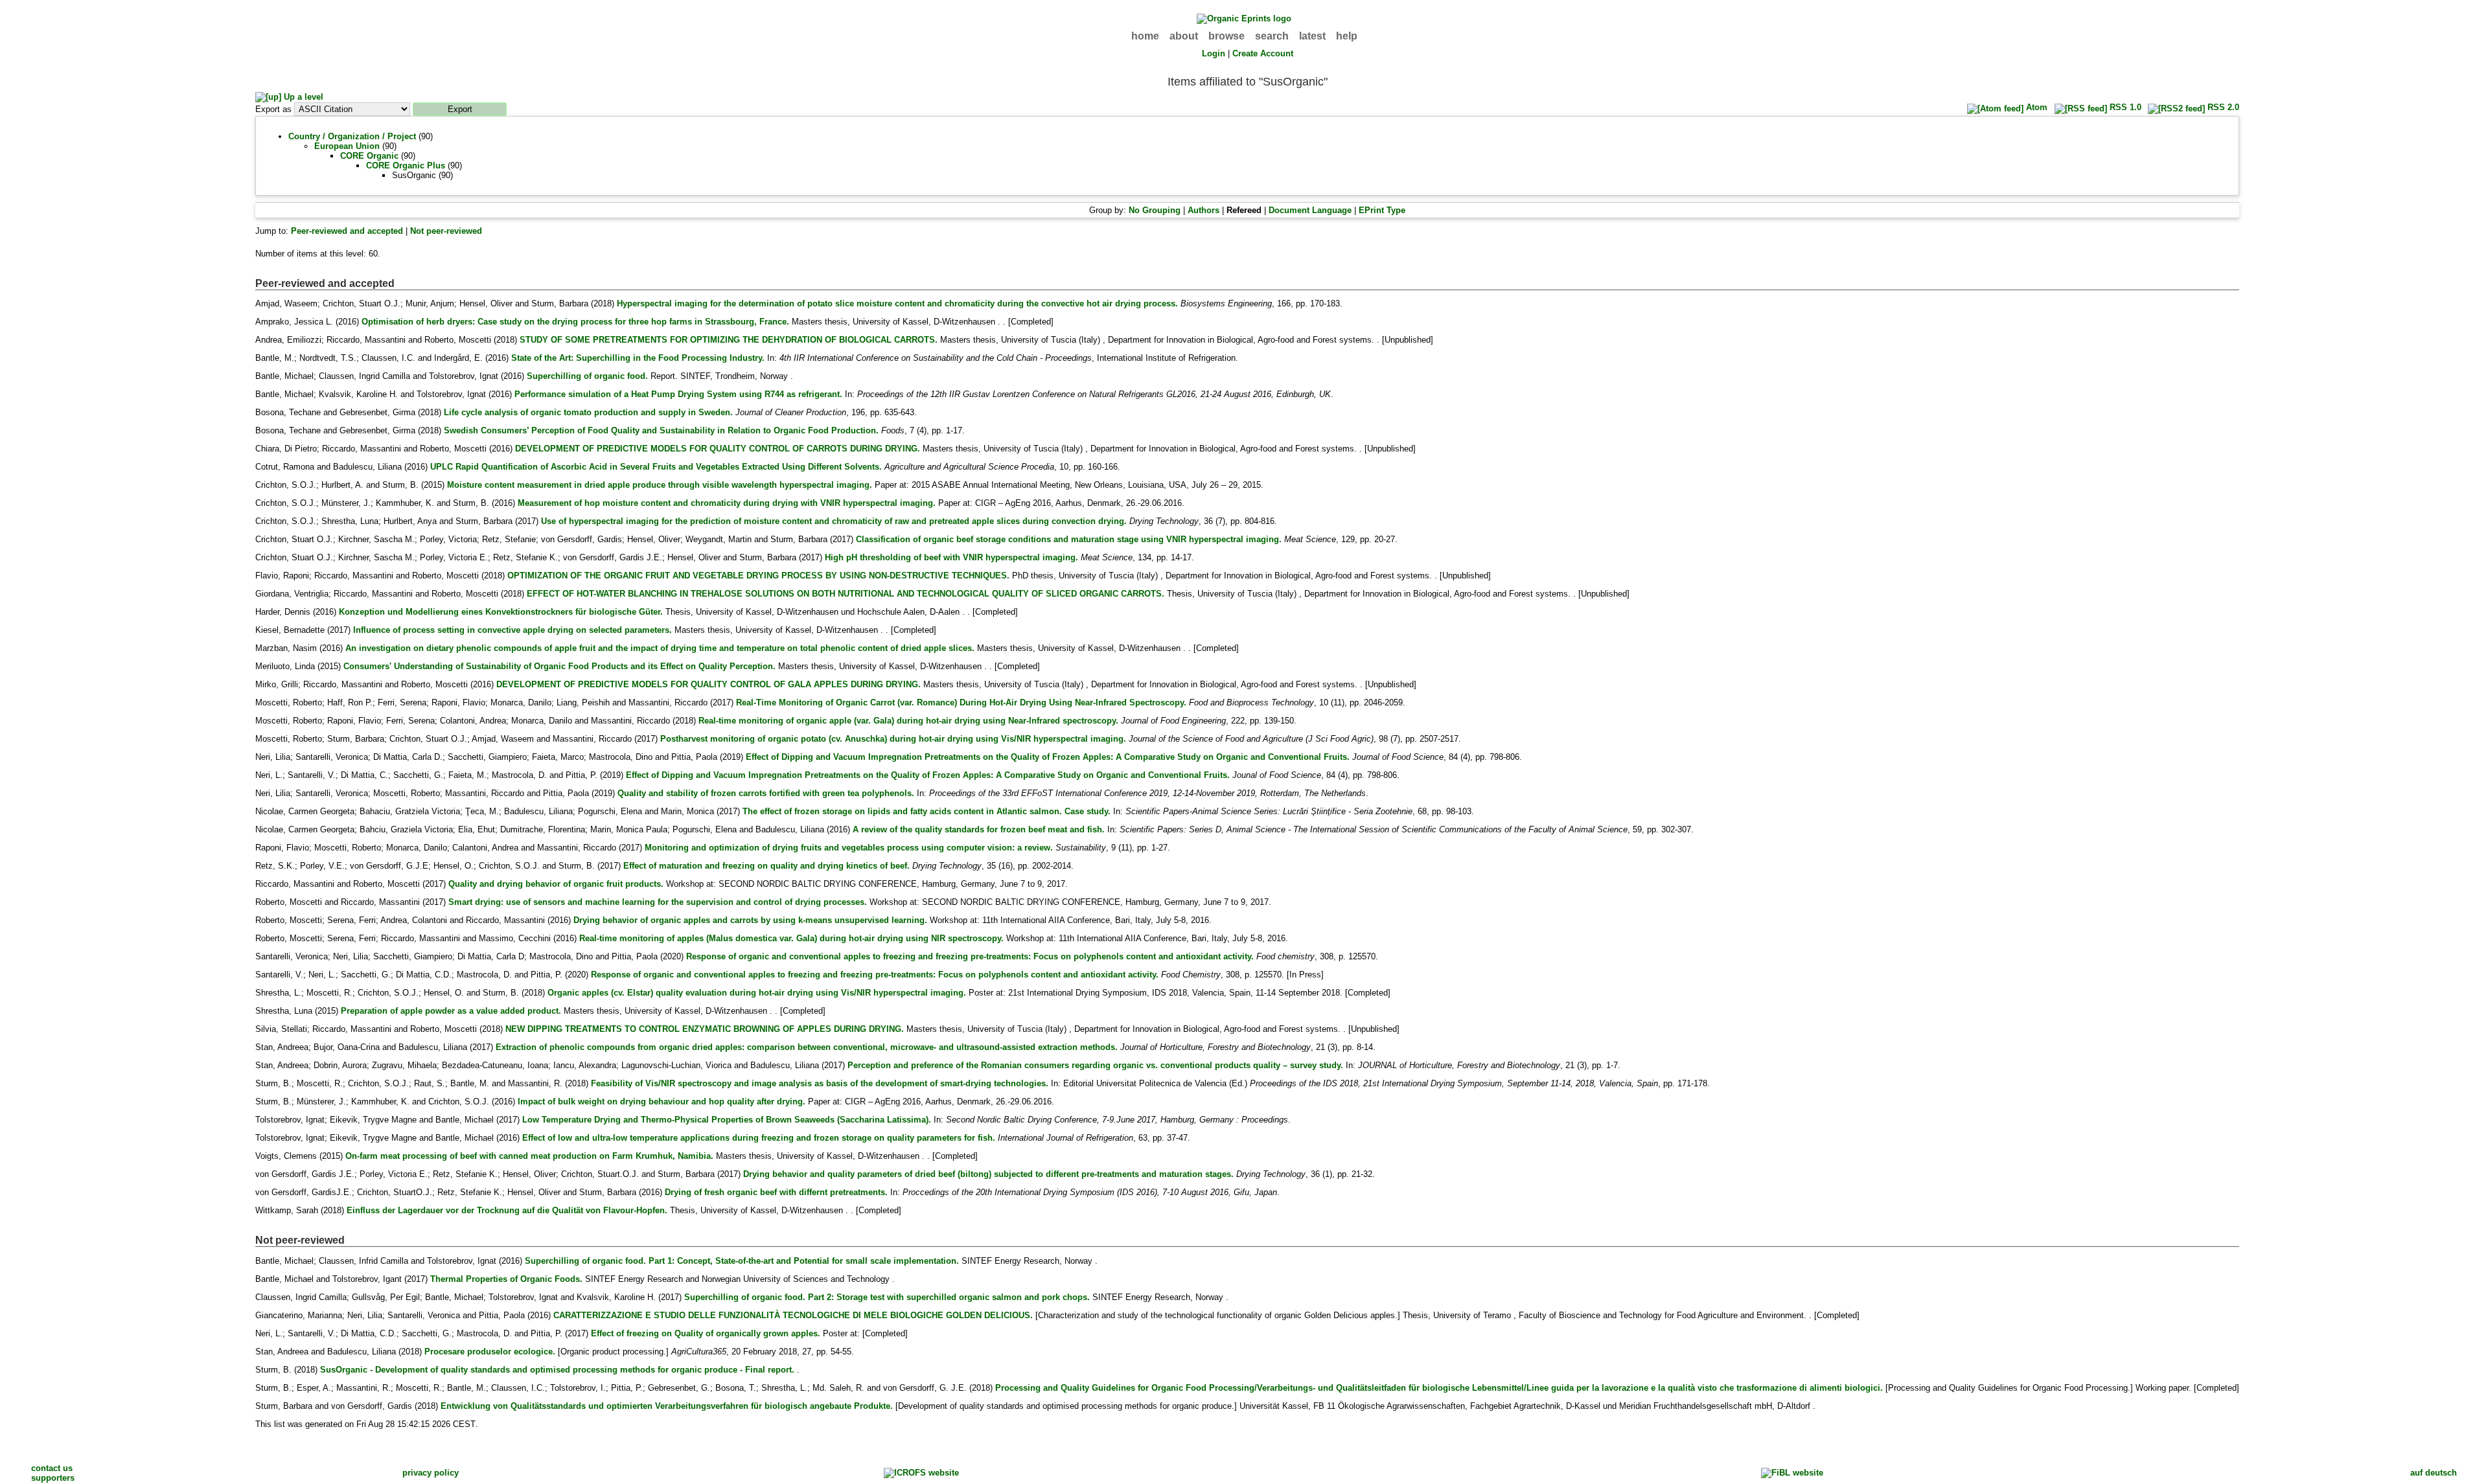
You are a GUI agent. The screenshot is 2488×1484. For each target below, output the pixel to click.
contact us (52, 1468)
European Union (347, 146)
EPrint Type (1382, 210)
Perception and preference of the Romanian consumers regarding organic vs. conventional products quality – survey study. (1095, 1065)
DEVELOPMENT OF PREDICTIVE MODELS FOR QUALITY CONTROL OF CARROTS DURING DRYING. (718, 449)
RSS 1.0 (2124, 107)
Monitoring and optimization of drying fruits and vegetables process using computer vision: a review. (849, 848)
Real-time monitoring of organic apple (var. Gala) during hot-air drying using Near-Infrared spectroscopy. (908, 721)
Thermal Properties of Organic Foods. (506, 1279)
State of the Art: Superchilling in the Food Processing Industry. (638, 358)
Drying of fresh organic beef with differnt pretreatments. (776, 1192)
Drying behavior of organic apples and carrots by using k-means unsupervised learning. (750, 920)
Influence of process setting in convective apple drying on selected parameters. (513, 630)
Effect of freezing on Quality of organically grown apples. (706, 1333)
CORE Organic (369, 156)
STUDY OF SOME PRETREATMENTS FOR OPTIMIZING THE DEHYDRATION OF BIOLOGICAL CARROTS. (729, 340)
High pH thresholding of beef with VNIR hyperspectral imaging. (951, 557)
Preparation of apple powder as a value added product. (451, 1011)
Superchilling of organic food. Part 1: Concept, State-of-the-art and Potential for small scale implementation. (742, 1261)
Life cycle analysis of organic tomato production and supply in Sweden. (588, 412)
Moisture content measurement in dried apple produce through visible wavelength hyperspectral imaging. (660, 485)
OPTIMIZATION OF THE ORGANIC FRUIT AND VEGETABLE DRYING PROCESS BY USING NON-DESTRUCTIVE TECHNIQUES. (758, 576)
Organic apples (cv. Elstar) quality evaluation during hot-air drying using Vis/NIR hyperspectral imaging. (757, 993)
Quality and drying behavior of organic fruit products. (556, 884)
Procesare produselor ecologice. (490, 1352)
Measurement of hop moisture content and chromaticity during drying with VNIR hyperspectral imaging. (727, 503)
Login (1214, 53)
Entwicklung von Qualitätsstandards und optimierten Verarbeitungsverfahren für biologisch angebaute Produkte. (667, 1406)
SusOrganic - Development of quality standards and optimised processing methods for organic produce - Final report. (557, 1370)
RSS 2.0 (2222, 107)
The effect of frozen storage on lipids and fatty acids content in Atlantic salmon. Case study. (927, 811)
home (1145, 36)
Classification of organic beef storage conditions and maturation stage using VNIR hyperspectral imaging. (1069, 539)
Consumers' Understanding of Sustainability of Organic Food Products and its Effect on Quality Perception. (559, 666)
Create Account (1263, 53)
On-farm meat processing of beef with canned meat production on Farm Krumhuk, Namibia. (529, 1156)
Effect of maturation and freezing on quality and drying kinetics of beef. (766, 866)
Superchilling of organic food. (587, 376)
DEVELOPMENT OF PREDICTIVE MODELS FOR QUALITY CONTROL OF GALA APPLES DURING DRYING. (708, 684)
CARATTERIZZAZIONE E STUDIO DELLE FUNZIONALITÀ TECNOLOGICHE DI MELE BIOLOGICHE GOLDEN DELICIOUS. (793, 1315)
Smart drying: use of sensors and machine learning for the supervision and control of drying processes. (658, 902)
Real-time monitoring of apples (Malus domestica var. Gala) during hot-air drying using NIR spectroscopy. (791, 938)
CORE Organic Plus (406, 166)
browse (1227, 36)
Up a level (302, 97)
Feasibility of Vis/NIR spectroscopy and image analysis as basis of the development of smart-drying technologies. (820, 1083)
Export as (273, 109)
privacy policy (431, 1473)
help (1347, 36)
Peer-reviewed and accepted (347, 231)
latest (1312, 36)
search (1272, 36)
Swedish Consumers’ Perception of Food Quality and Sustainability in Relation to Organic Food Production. (661, 430)
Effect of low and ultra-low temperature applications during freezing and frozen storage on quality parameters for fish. (759, 1138)
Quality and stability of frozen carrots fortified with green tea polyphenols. (766, 793)
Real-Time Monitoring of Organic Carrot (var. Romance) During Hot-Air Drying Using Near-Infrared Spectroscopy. (961, 702)
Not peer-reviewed (446, 231)
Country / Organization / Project (352, 136)
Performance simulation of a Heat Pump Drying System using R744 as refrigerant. (678, 394)
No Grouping (1155, 210)
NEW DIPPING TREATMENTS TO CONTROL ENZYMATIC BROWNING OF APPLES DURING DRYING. (705, 1029)
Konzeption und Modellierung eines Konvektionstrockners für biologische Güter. (501, 612)
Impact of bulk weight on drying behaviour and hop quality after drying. (662, 1102)
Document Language (1310, 210)
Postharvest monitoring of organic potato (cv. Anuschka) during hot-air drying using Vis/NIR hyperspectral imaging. (893, 739)
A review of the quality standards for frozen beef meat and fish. (979, 829)
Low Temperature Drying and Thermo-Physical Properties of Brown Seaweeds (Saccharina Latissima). (727, 1120)
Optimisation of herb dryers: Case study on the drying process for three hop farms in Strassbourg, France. (575, 322)
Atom (2035, 107)
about (1184, 36)
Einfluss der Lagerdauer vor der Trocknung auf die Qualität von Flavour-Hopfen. (507, 1210)
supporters (53, 1478)
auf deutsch (2434, 1473)
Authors (1204, 210)
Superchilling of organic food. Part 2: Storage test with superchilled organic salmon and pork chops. (887, 1297)
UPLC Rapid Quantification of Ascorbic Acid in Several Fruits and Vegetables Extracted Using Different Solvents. (656, 467)
